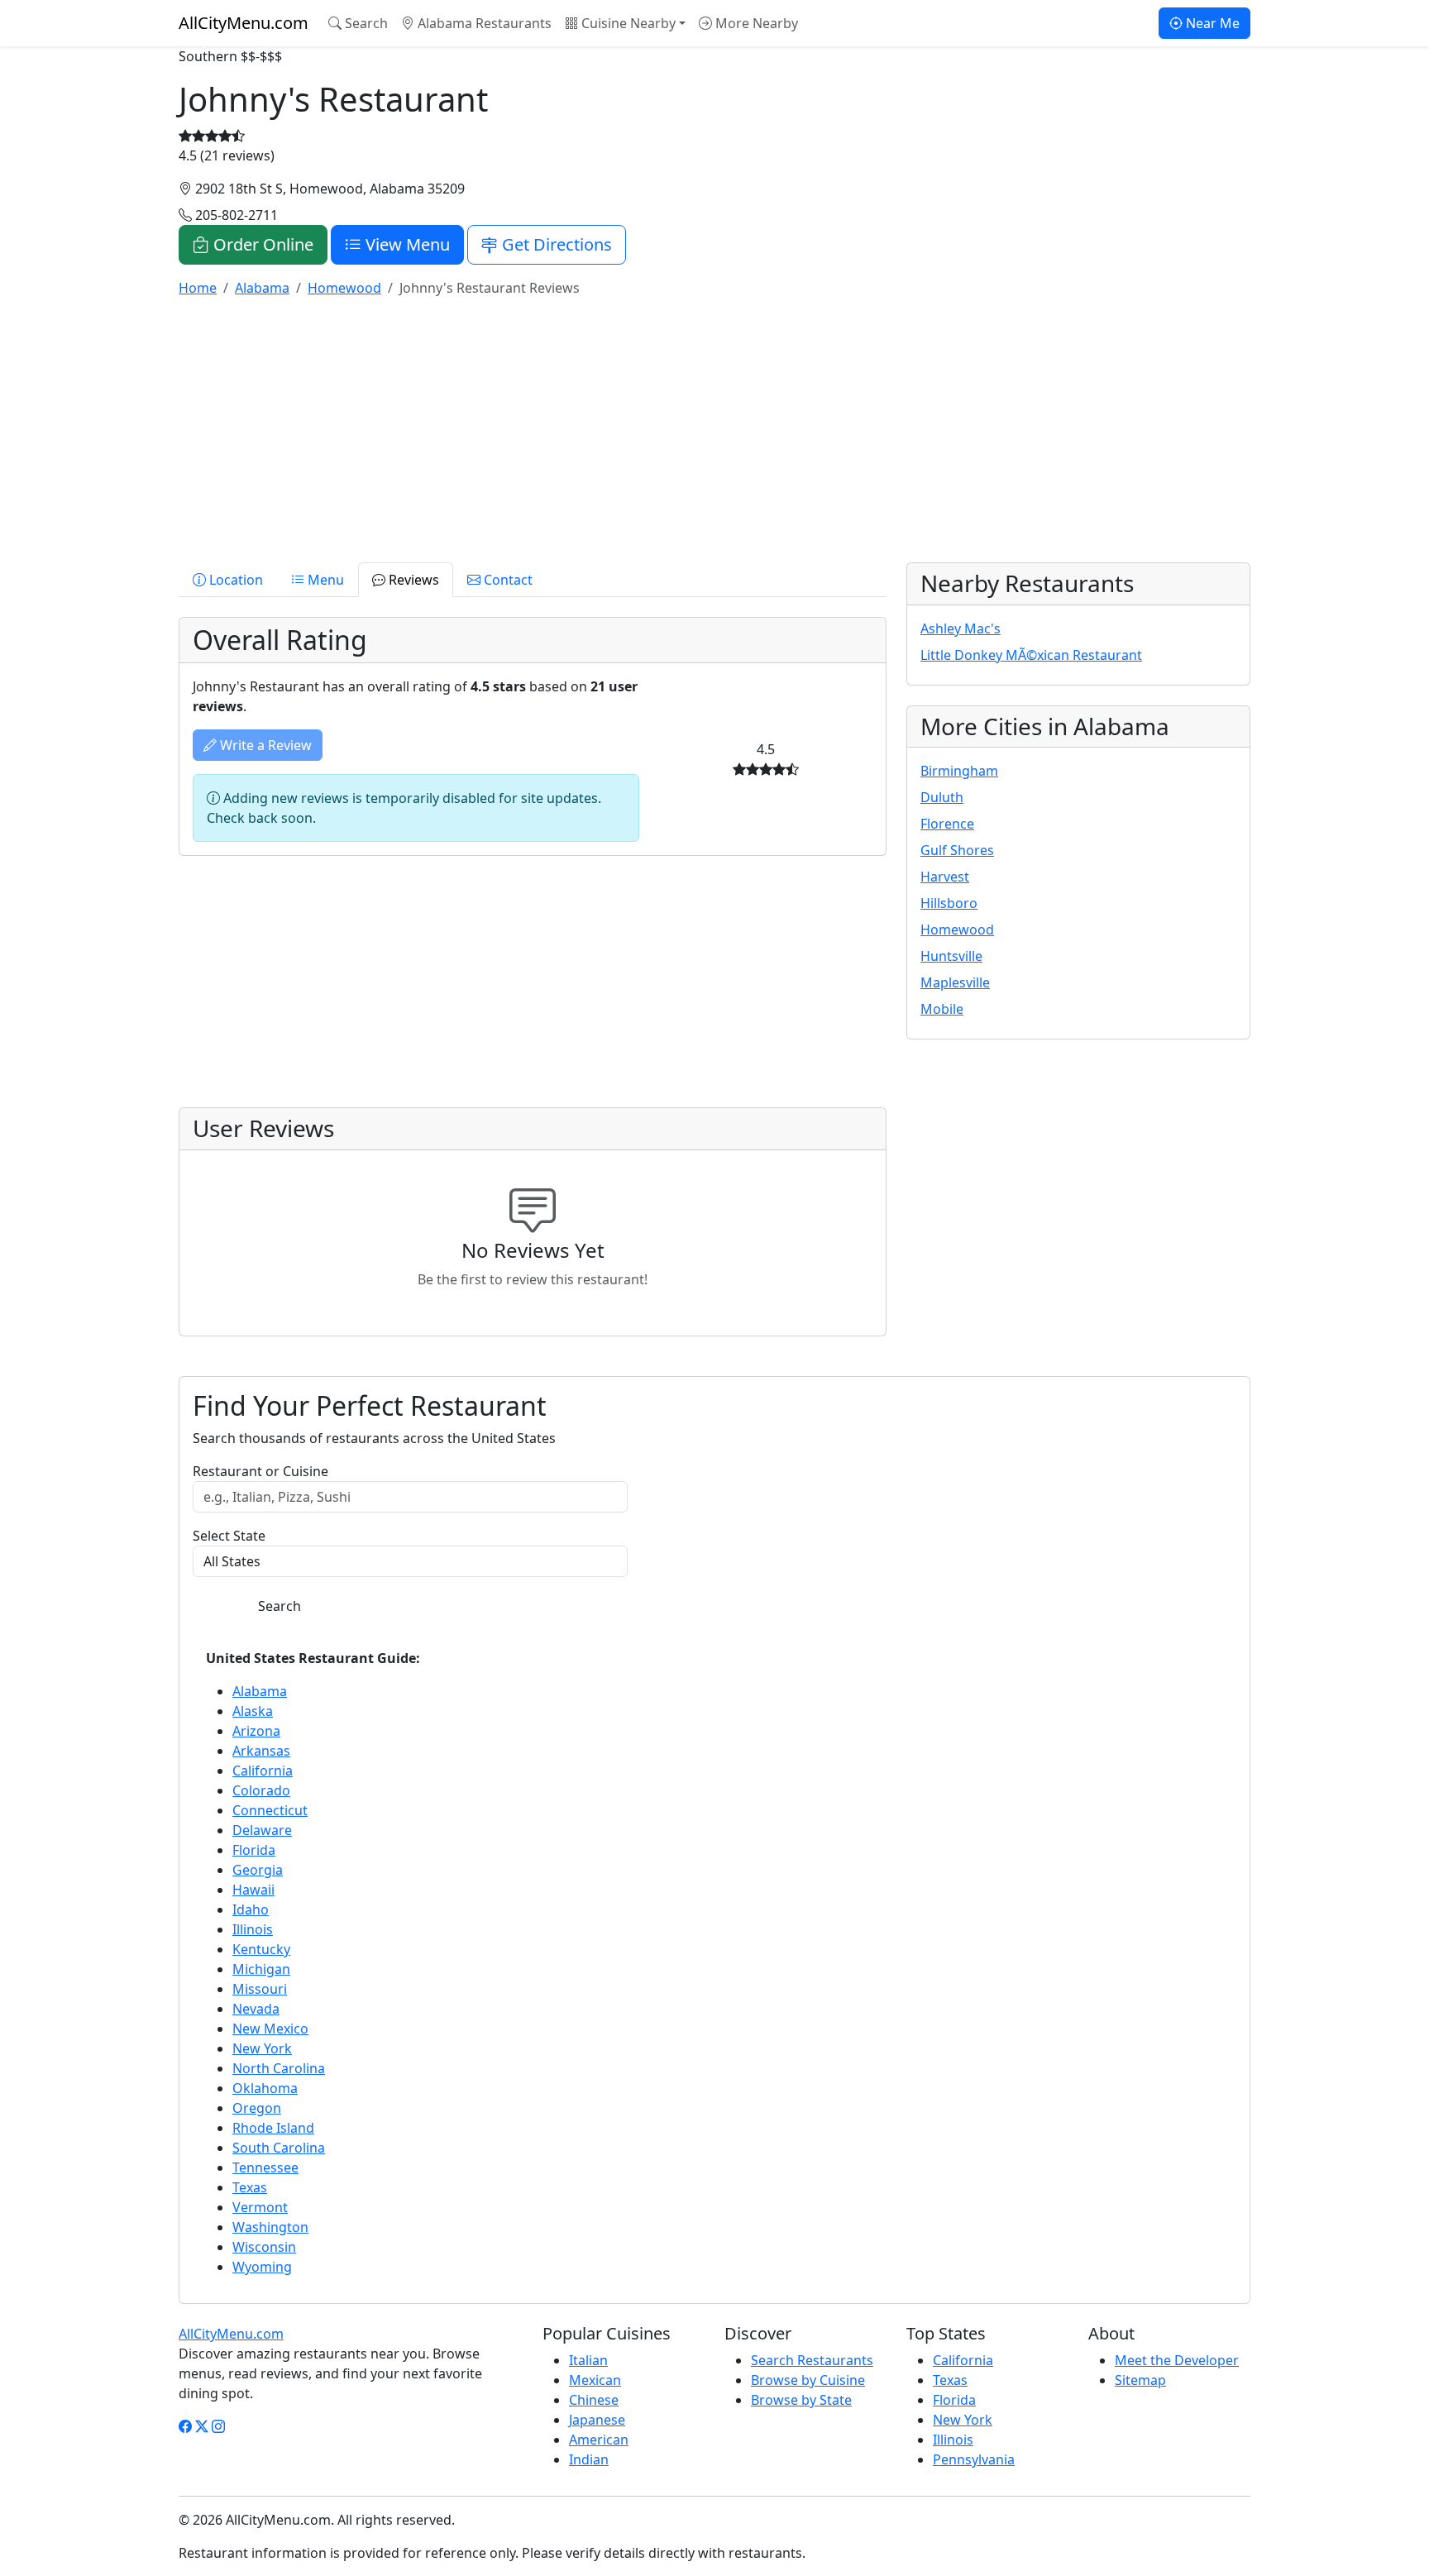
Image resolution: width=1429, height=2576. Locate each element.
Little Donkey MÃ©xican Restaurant (1031, 655)
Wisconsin (264, 2247)
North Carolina (279, 2068)
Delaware (262, 1830)
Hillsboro (949, 903)
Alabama (260, 1691)
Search (365, 23)
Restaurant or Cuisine (260, 1471)
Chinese (594, 2400)
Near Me (1211, 23)
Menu (324, 580)
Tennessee (265, 2167)
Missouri (260, 1989)
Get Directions (555, 244)
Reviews (412, 580)
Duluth (942, 797)
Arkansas (261, 1751)
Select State (229, 1536)
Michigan (261, 1969)
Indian (589, 2459)
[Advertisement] (675, 427)
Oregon (257, 2108)
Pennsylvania (974, 2459)
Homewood (957, 930)
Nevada (256, 2009)
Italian (588, 2360)
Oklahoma (265, 2088)
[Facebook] (185, 2426)
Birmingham (959, 771)
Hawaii (253, 1890)
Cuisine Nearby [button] (627, 23)
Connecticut (270, 1810)
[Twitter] (202, 2426)
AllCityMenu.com (244, 23)
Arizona (256, 1731)
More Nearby (755, 23)
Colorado (261, 1790)
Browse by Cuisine (808, 2380)
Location (234, 580)
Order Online (261, 244)
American (599, 2440)
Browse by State (801, 2400)
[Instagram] (218, 2426)
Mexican (595, 2380)
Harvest (945, 877)
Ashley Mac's (961, 628)
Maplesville (955, 982)
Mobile (942, 1009)
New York (262, 2048)
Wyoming (262, 2267)
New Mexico (270, 2029)
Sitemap (1140, 2380)
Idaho (251, 1909)
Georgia (258, 1870)
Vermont (260, 2207)
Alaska (253, 1711)
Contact (507, 580)
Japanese (597, 2420)
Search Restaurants (812, 2360)
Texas (250, 2187)
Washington (270, 2227)
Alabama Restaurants (483, 23)
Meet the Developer (1177, 2360)
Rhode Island (273, 2128)
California (263, 1771)
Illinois (253, 1929)
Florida (254, 1850)
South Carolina (279, 2148)
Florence (947, 824)
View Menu (406, 244)
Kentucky (261, 1949)
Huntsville (951, 956)
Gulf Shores (957, 850)
